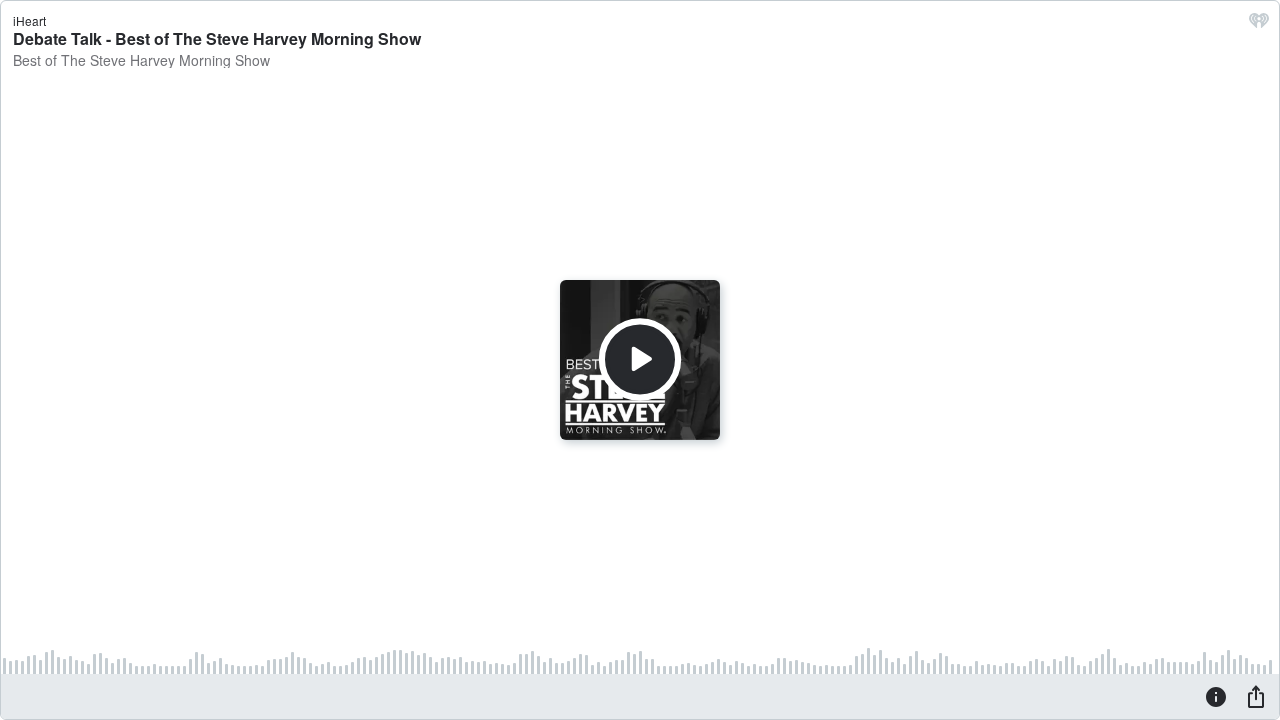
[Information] (1216, 696)
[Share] (1256, 696)
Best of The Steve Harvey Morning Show (141, 60)
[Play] (640, 360)
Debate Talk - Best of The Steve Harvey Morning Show (217, 38)
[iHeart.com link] (1259, 25)
